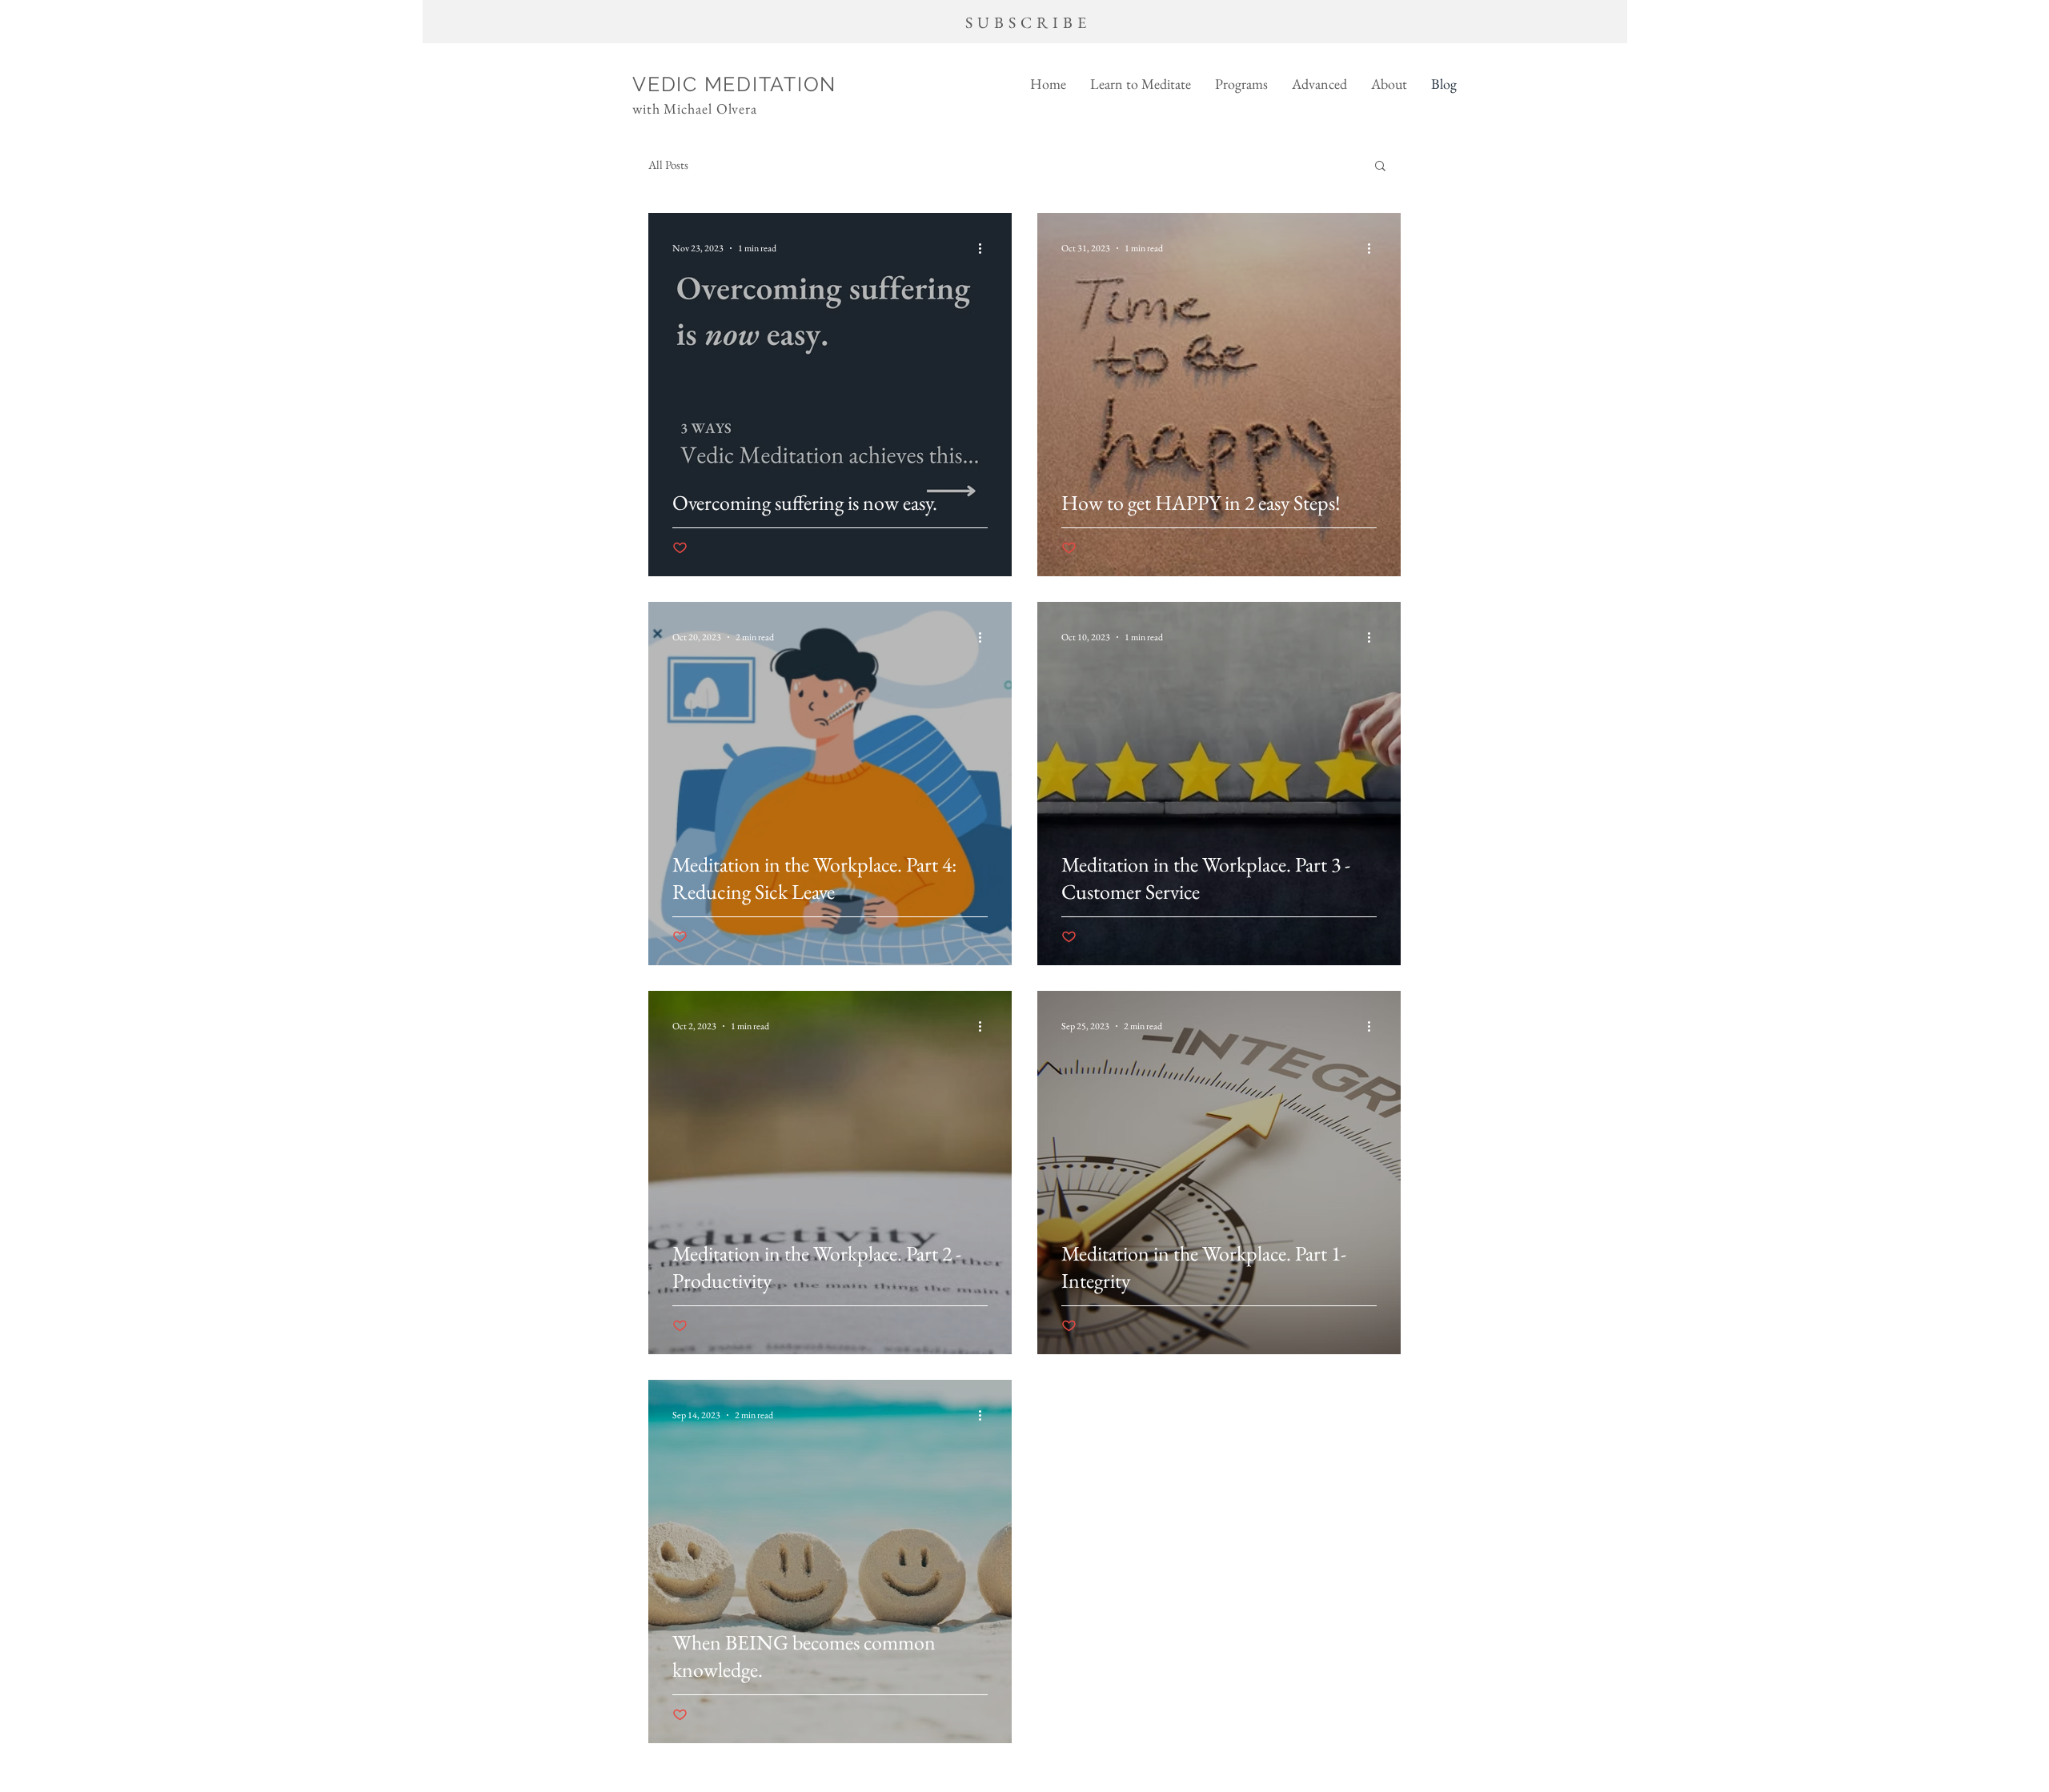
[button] (1141, 84)
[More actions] (985, 248)
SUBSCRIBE (1028, 22)
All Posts (668, 165)
